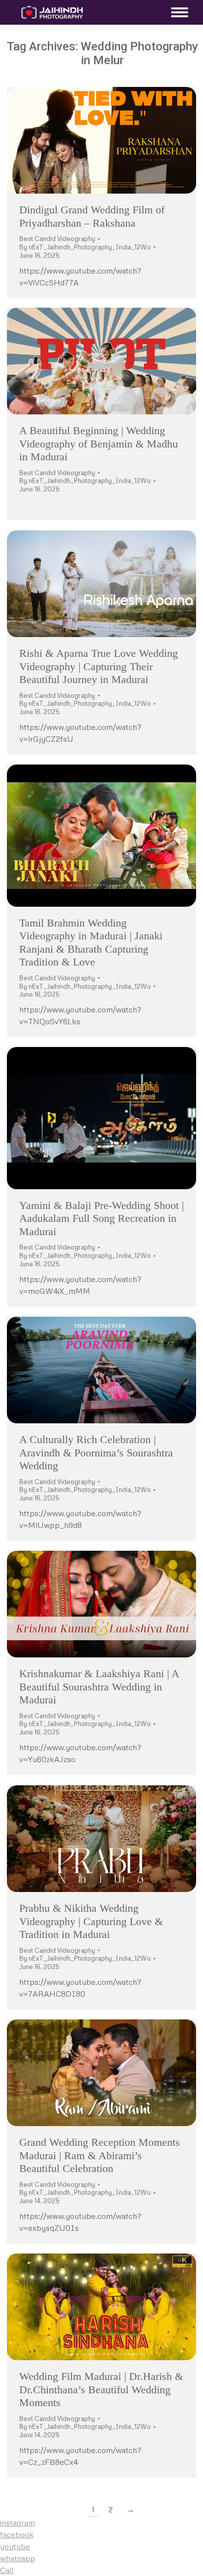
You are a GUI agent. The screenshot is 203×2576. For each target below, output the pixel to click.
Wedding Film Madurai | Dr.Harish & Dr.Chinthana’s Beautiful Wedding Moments (101, 2389)
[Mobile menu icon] (177, 12)
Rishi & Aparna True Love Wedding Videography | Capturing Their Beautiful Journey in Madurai (99, 666)
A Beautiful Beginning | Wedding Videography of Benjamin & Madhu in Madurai (99, 443)
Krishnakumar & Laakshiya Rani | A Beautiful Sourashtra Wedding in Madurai (99, 1687)
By (85, 247)
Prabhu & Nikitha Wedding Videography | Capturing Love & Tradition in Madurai (91, 1921)
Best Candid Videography (57, 239)
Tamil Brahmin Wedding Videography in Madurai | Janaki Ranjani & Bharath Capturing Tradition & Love (91, 942)
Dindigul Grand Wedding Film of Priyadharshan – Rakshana (92, 216)
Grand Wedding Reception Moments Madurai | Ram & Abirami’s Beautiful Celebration (100, 2155)
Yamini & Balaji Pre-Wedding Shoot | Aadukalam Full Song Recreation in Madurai (101, 1218)
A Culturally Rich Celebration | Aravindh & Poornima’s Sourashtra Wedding (96, 1452)
